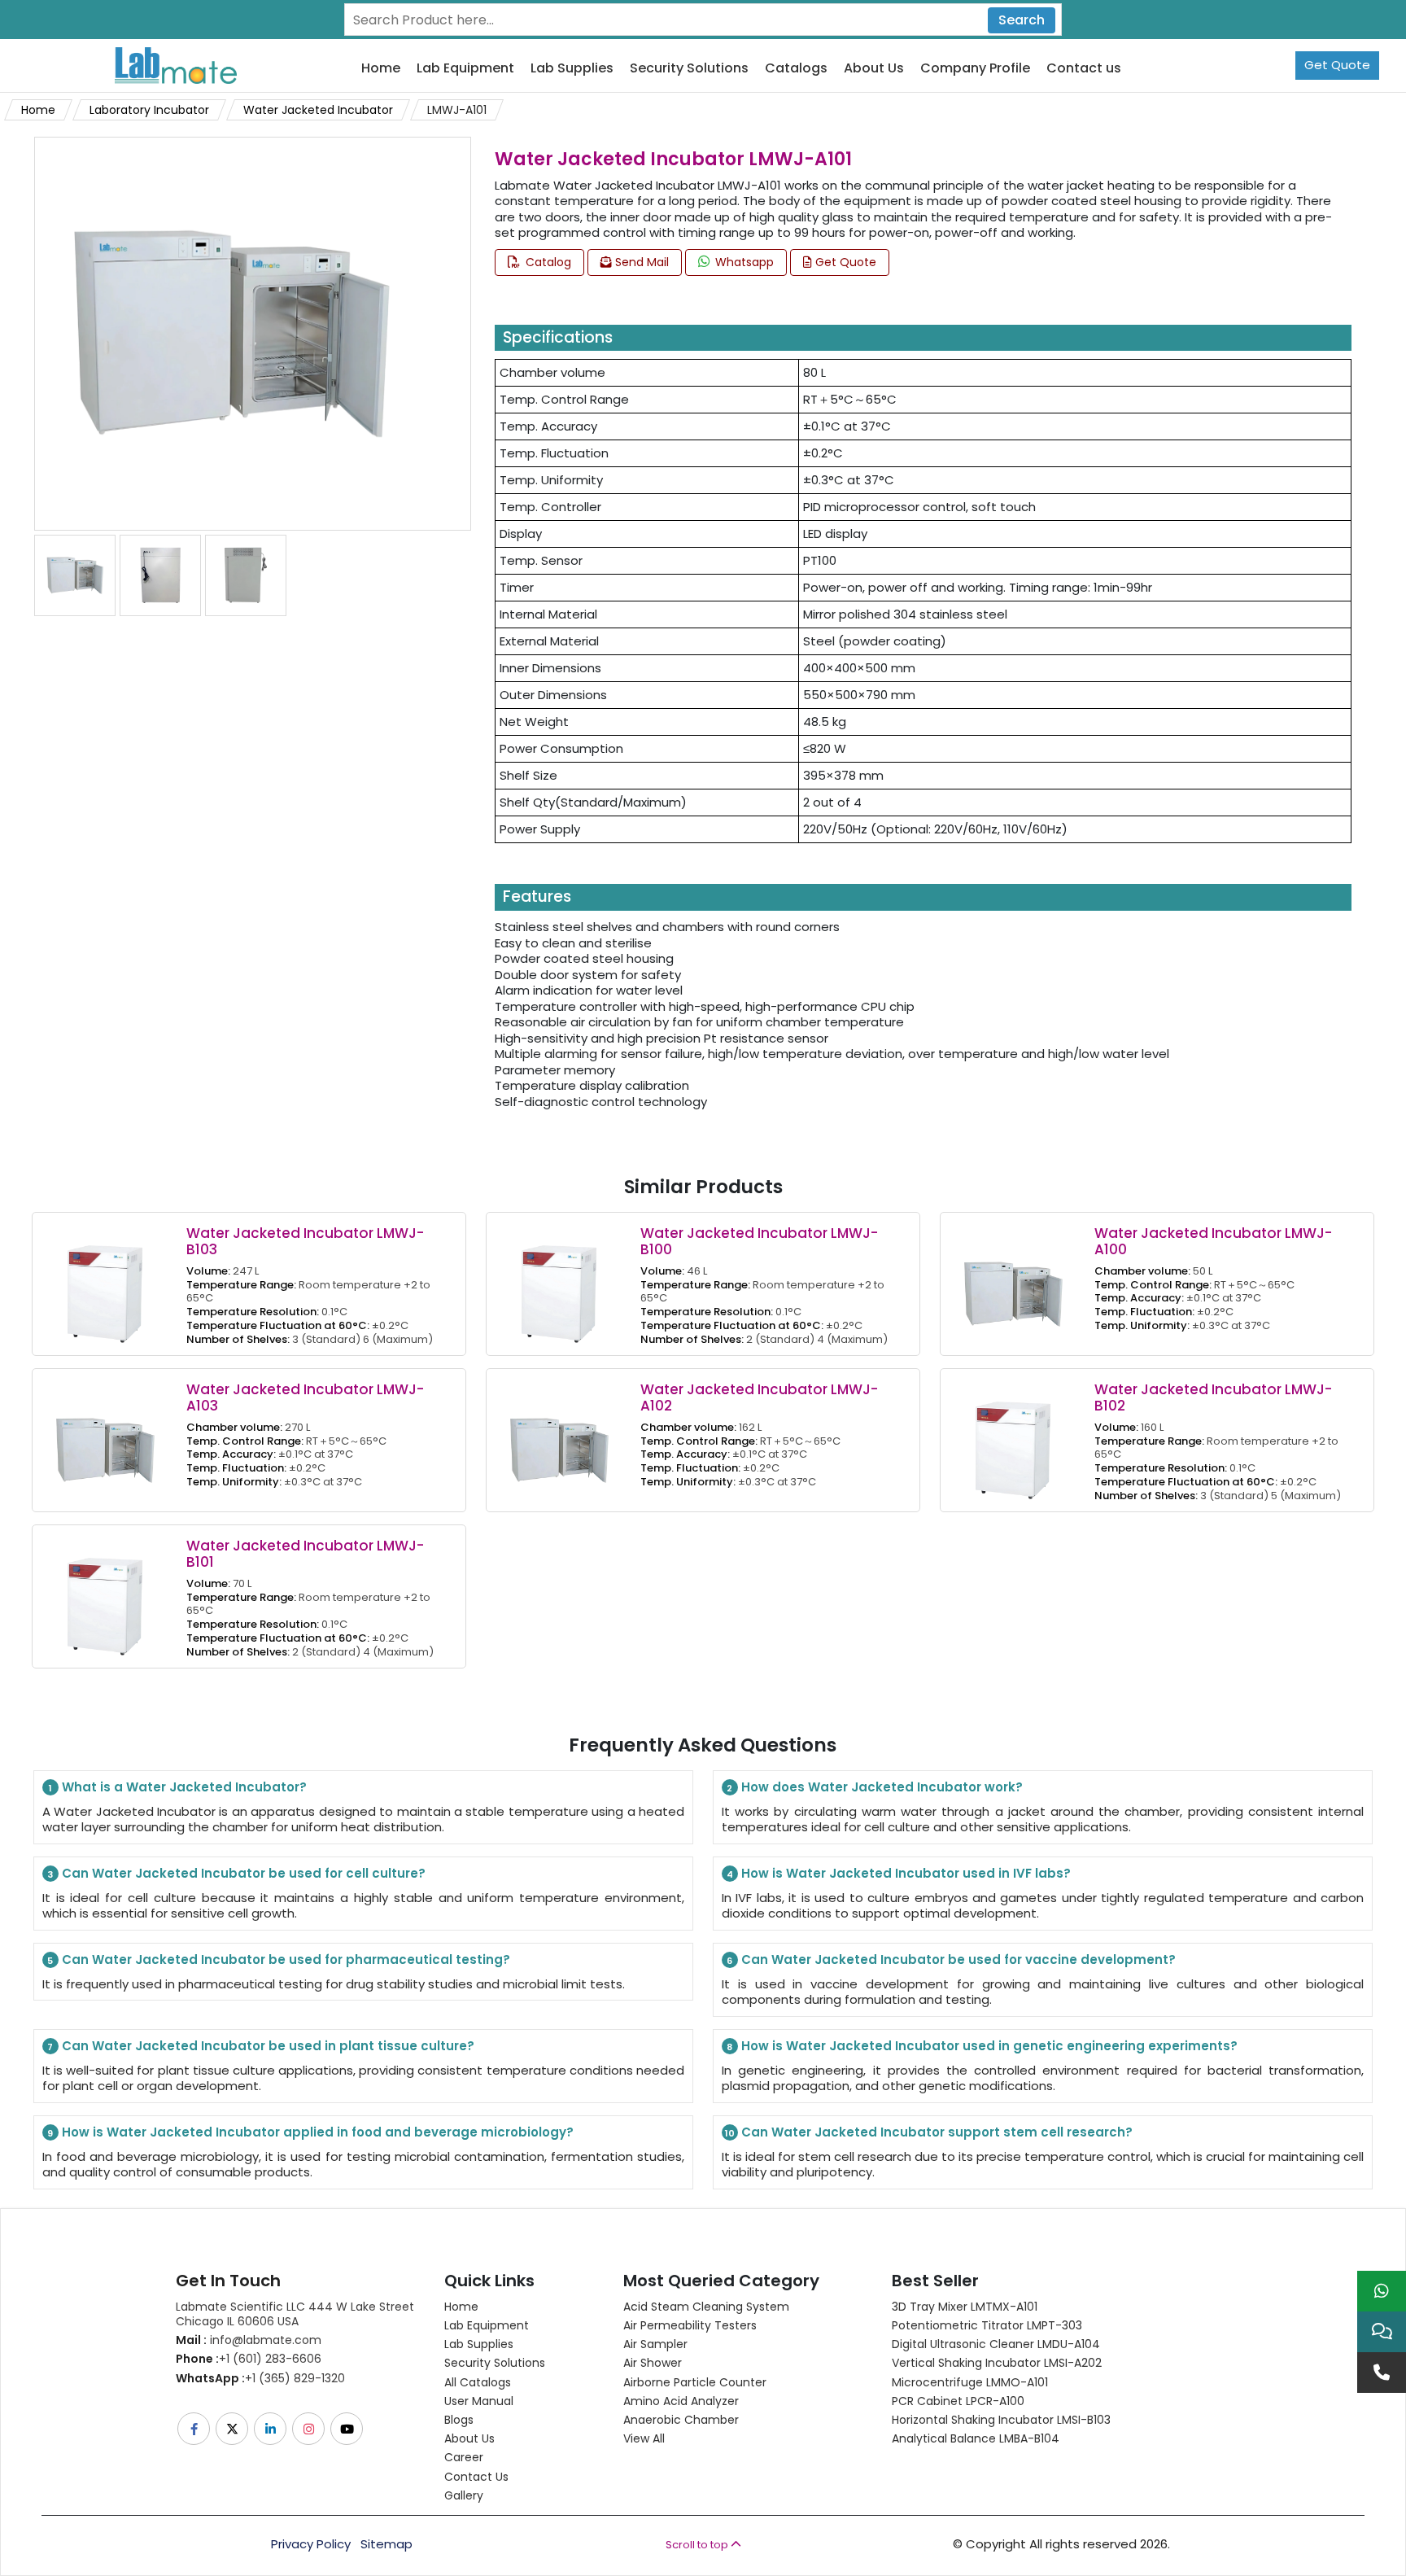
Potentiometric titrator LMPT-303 (987, 2325)
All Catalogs (478, 2382)
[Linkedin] (271, 2429)
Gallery (464, 2495)
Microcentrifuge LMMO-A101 (970, 2382)
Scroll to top (698, 2545)
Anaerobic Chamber (681, 2420)
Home (381, 69)
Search (1022, 20)
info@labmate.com (249, 2340)
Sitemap (386, 2544)
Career (464, 2457)
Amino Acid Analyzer (681, 2401)
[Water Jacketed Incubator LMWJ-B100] (559, 1283)
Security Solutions (689, 69)
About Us (874, 69)
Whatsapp (743, 262)
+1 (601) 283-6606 (249, 2359)
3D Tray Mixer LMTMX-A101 (965, 2307)
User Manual (479, 2401)
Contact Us (476, 2477)
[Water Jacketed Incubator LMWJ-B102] (1013, 1439)
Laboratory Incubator (149, 110)
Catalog (547, 262)
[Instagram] (310, 2429)
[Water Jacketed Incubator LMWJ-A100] (1013, 1283)
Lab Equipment (465, 69)
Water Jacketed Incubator (318, 110)
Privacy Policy (311, 2544)
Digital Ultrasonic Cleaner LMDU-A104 (996, 2344)
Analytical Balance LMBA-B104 (976, 2438)
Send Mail (640, 262)
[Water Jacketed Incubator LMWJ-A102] (559, 1439)
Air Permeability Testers (690, 2325)
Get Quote (1337, 65)
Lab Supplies (572, 69)
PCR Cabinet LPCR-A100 (958, 2401)
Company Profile (975, 69)
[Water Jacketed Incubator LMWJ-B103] (105, 1283)
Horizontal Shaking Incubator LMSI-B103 (1001, 2420)
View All (644, 2438)
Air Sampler (655, 2344)
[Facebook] (195, 2429)
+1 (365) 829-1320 (260, 2378)
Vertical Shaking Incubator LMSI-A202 (997, 2363)
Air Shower (653, 2363)
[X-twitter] (233, 2429)
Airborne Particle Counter (695, 2382)
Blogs (459, 2420)
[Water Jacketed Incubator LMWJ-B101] (105, 1596)
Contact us (1084, 69)
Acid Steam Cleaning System (706, 2307)
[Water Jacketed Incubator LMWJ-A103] (105, 1439)
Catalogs (796, 69)
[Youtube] (348, 2429)
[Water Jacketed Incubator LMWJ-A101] (231, 332)
